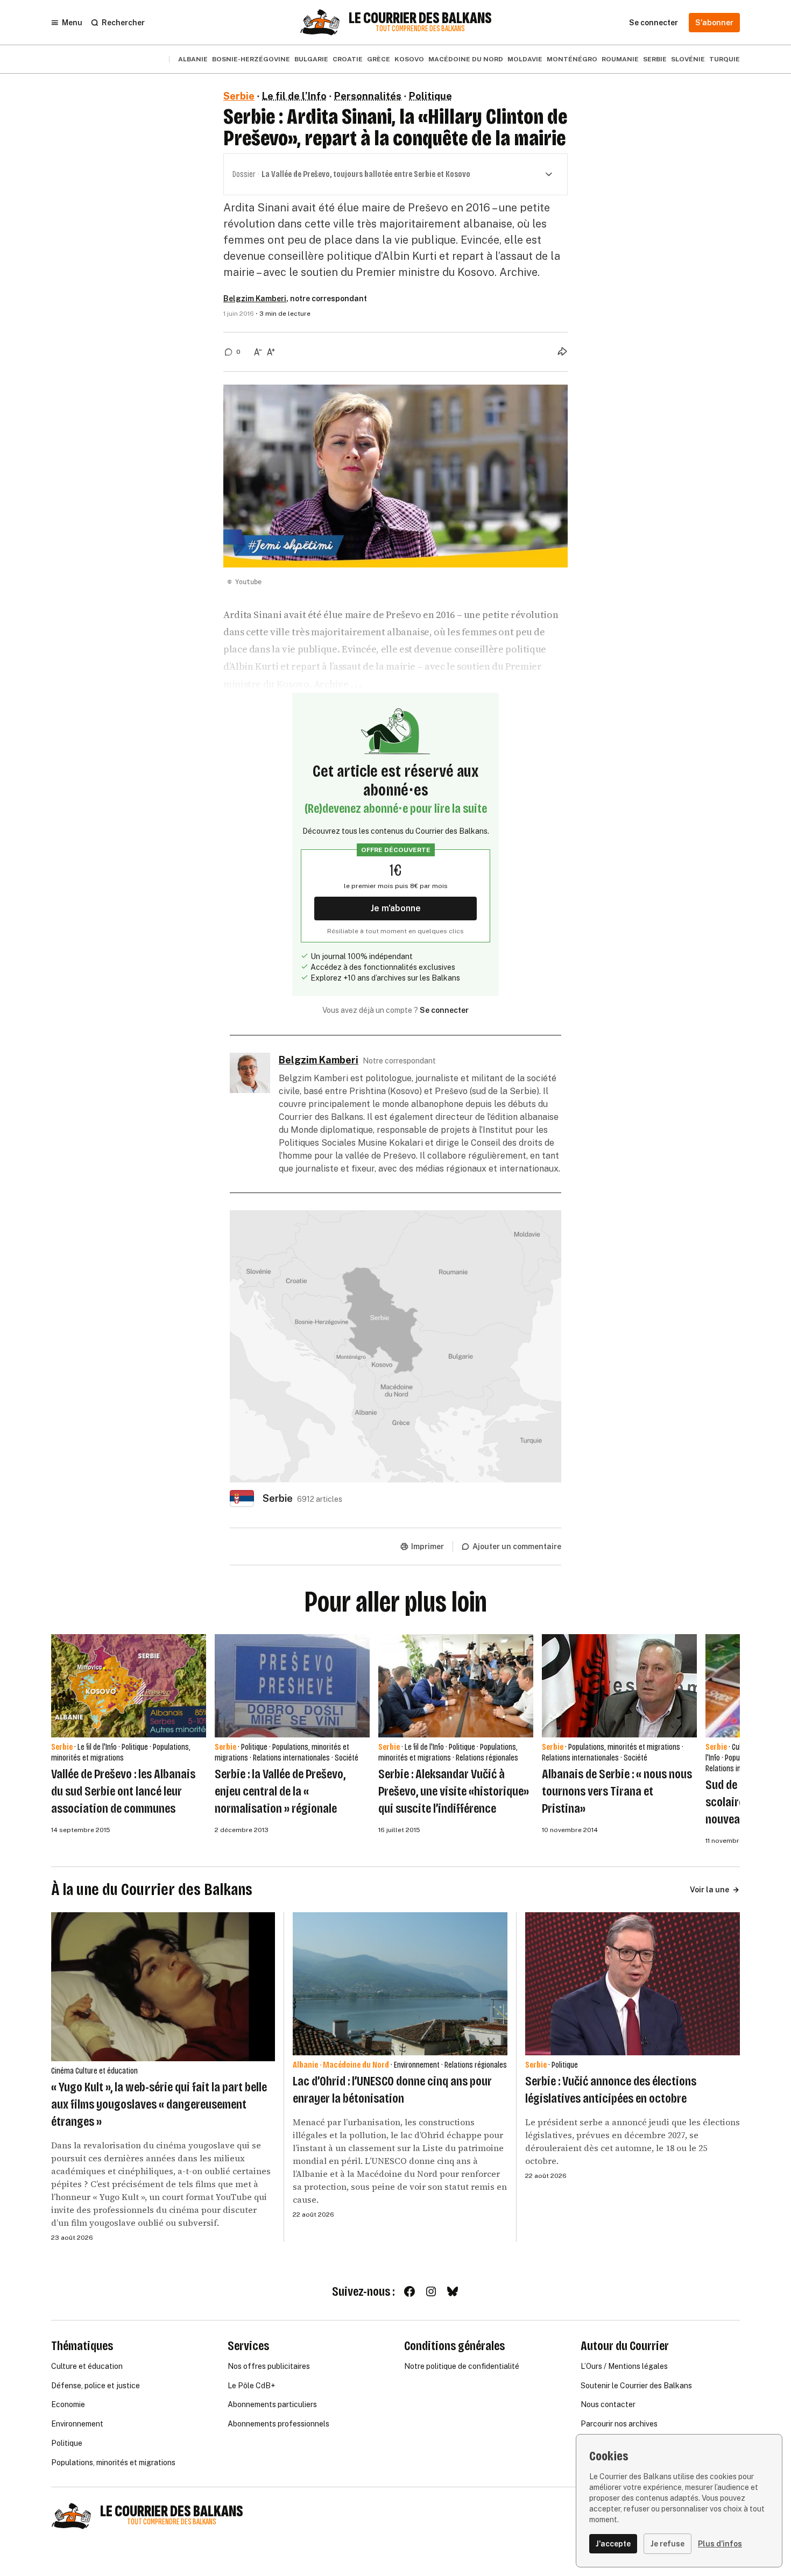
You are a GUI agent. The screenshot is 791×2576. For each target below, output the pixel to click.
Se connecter (444, 1010)
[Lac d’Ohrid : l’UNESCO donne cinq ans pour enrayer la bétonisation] (400, 1984)
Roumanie (620, 59)
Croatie (348, 59)
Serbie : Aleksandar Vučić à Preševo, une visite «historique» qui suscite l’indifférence (454, 1791)
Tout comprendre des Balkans (420, 29)
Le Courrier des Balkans (420, 18)
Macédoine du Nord (466, 59)
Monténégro (572, 59)
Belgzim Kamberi (255, 299)
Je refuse (668, 2544)
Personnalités (368, 96)
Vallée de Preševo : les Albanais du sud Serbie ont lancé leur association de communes (123, 1791)
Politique (430, 96)
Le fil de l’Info (294, 96)
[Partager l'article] (562, 351)
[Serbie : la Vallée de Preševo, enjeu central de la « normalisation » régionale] (292, 1686)
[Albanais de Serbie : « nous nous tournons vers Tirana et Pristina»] (619, 1686)
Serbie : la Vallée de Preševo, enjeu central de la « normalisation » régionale (280, 1791)
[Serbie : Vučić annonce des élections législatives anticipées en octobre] (633, 1984)
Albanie (193, 59)
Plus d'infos (720, 2544)
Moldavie (525, 59)
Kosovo (409, 59)
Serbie (655, 59)
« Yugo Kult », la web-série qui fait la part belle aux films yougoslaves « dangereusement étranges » (159, 2104)
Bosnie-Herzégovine (251, 59)
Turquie (725, 59)
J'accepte (613, 2544)
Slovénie (688, 59)
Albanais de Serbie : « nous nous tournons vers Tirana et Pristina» (617, 1791)
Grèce (379, 59)
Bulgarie (311, 59)
